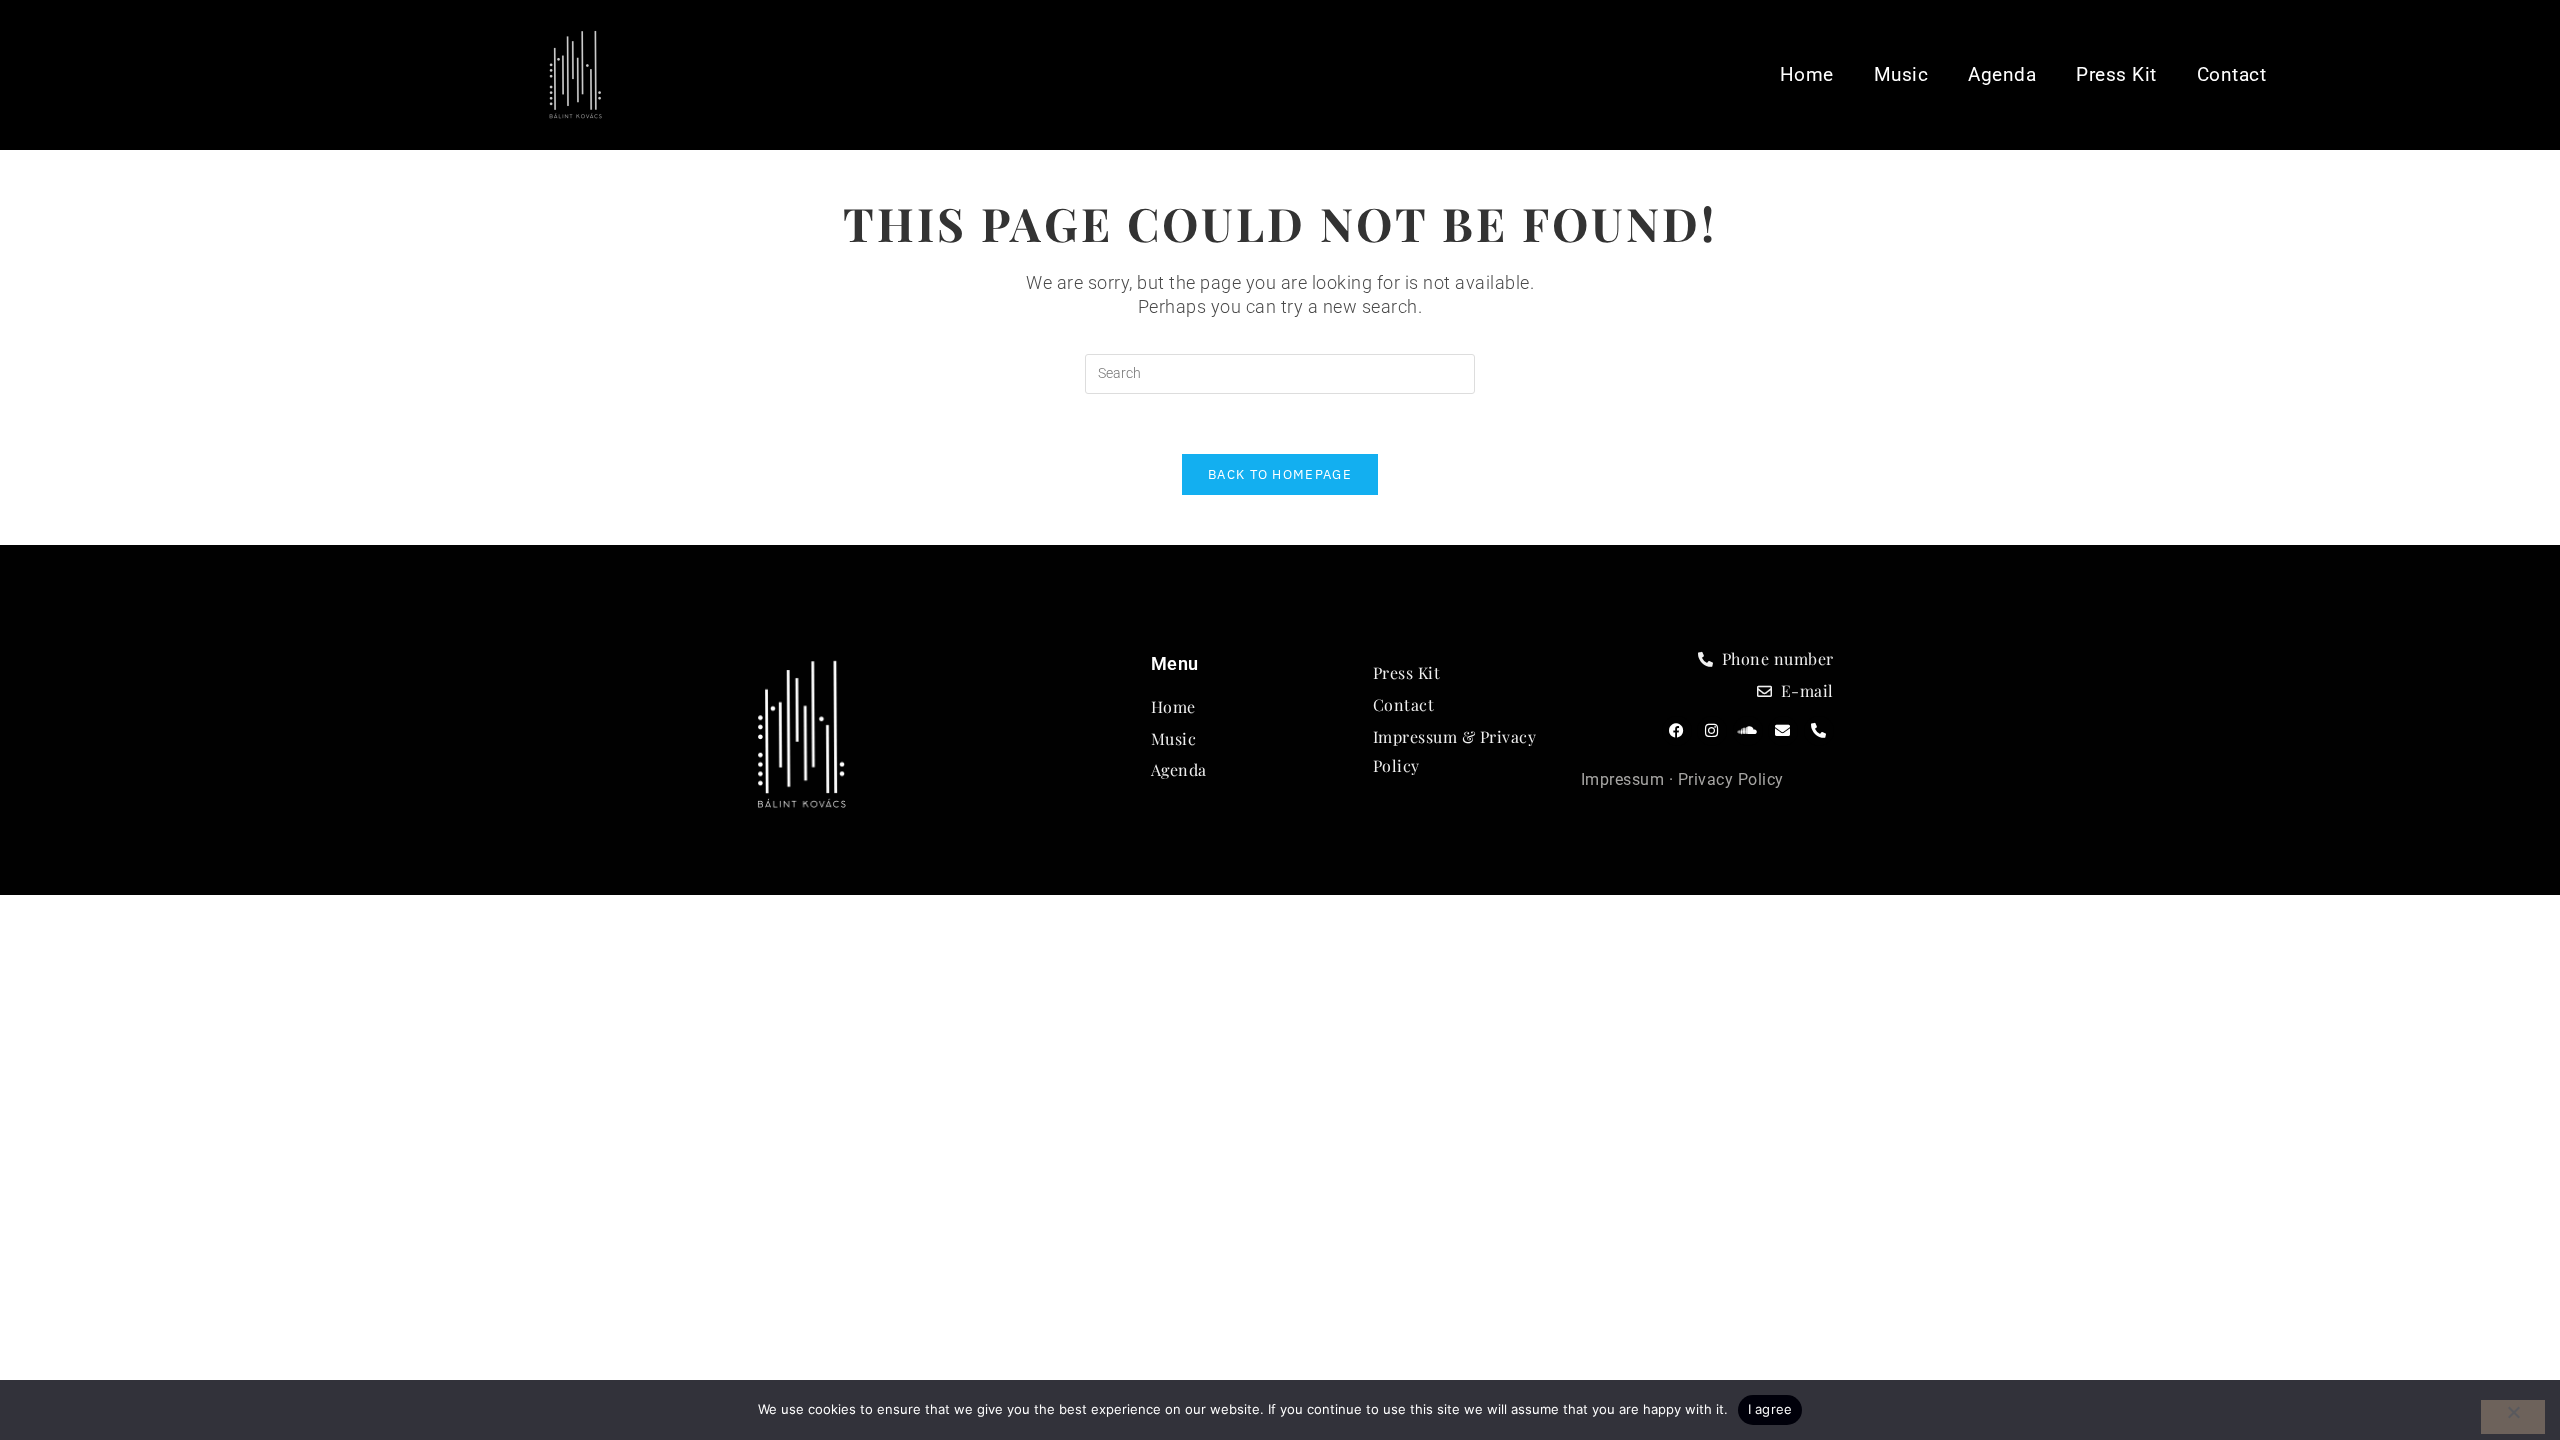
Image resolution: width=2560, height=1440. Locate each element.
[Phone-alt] (1819, 731)
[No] (2513, 1417)
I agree (1770, 1409)
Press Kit (2116, 74)
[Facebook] (1677, 731)
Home (1807, 74)
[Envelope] (1783, 731)
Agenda (2002, 74)
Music (1901, 74)
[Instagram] (1712, 731)
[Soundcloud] (1748, 731)
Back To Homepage (1280, 474)
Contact (2232, 74)
